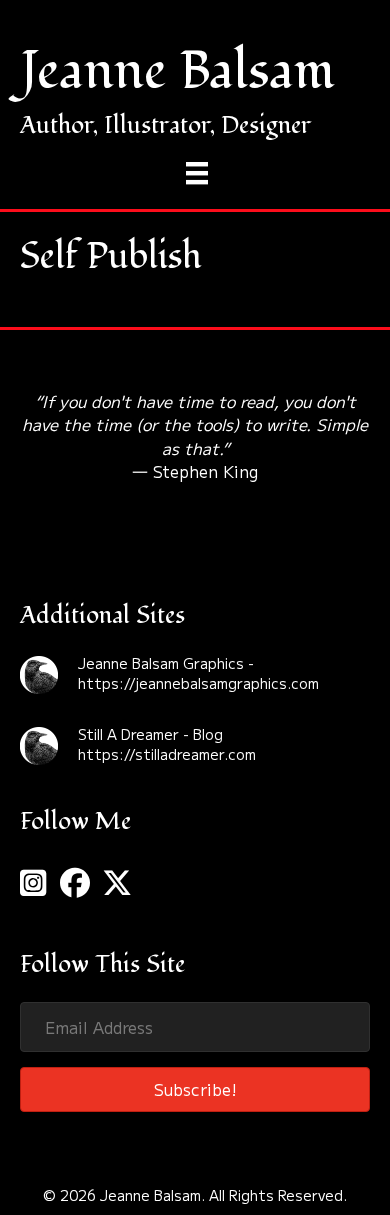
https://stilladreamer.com (167, 754)
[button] (195, 1089)
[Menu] (197, 173)
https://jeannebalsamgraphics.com (198, 683)
